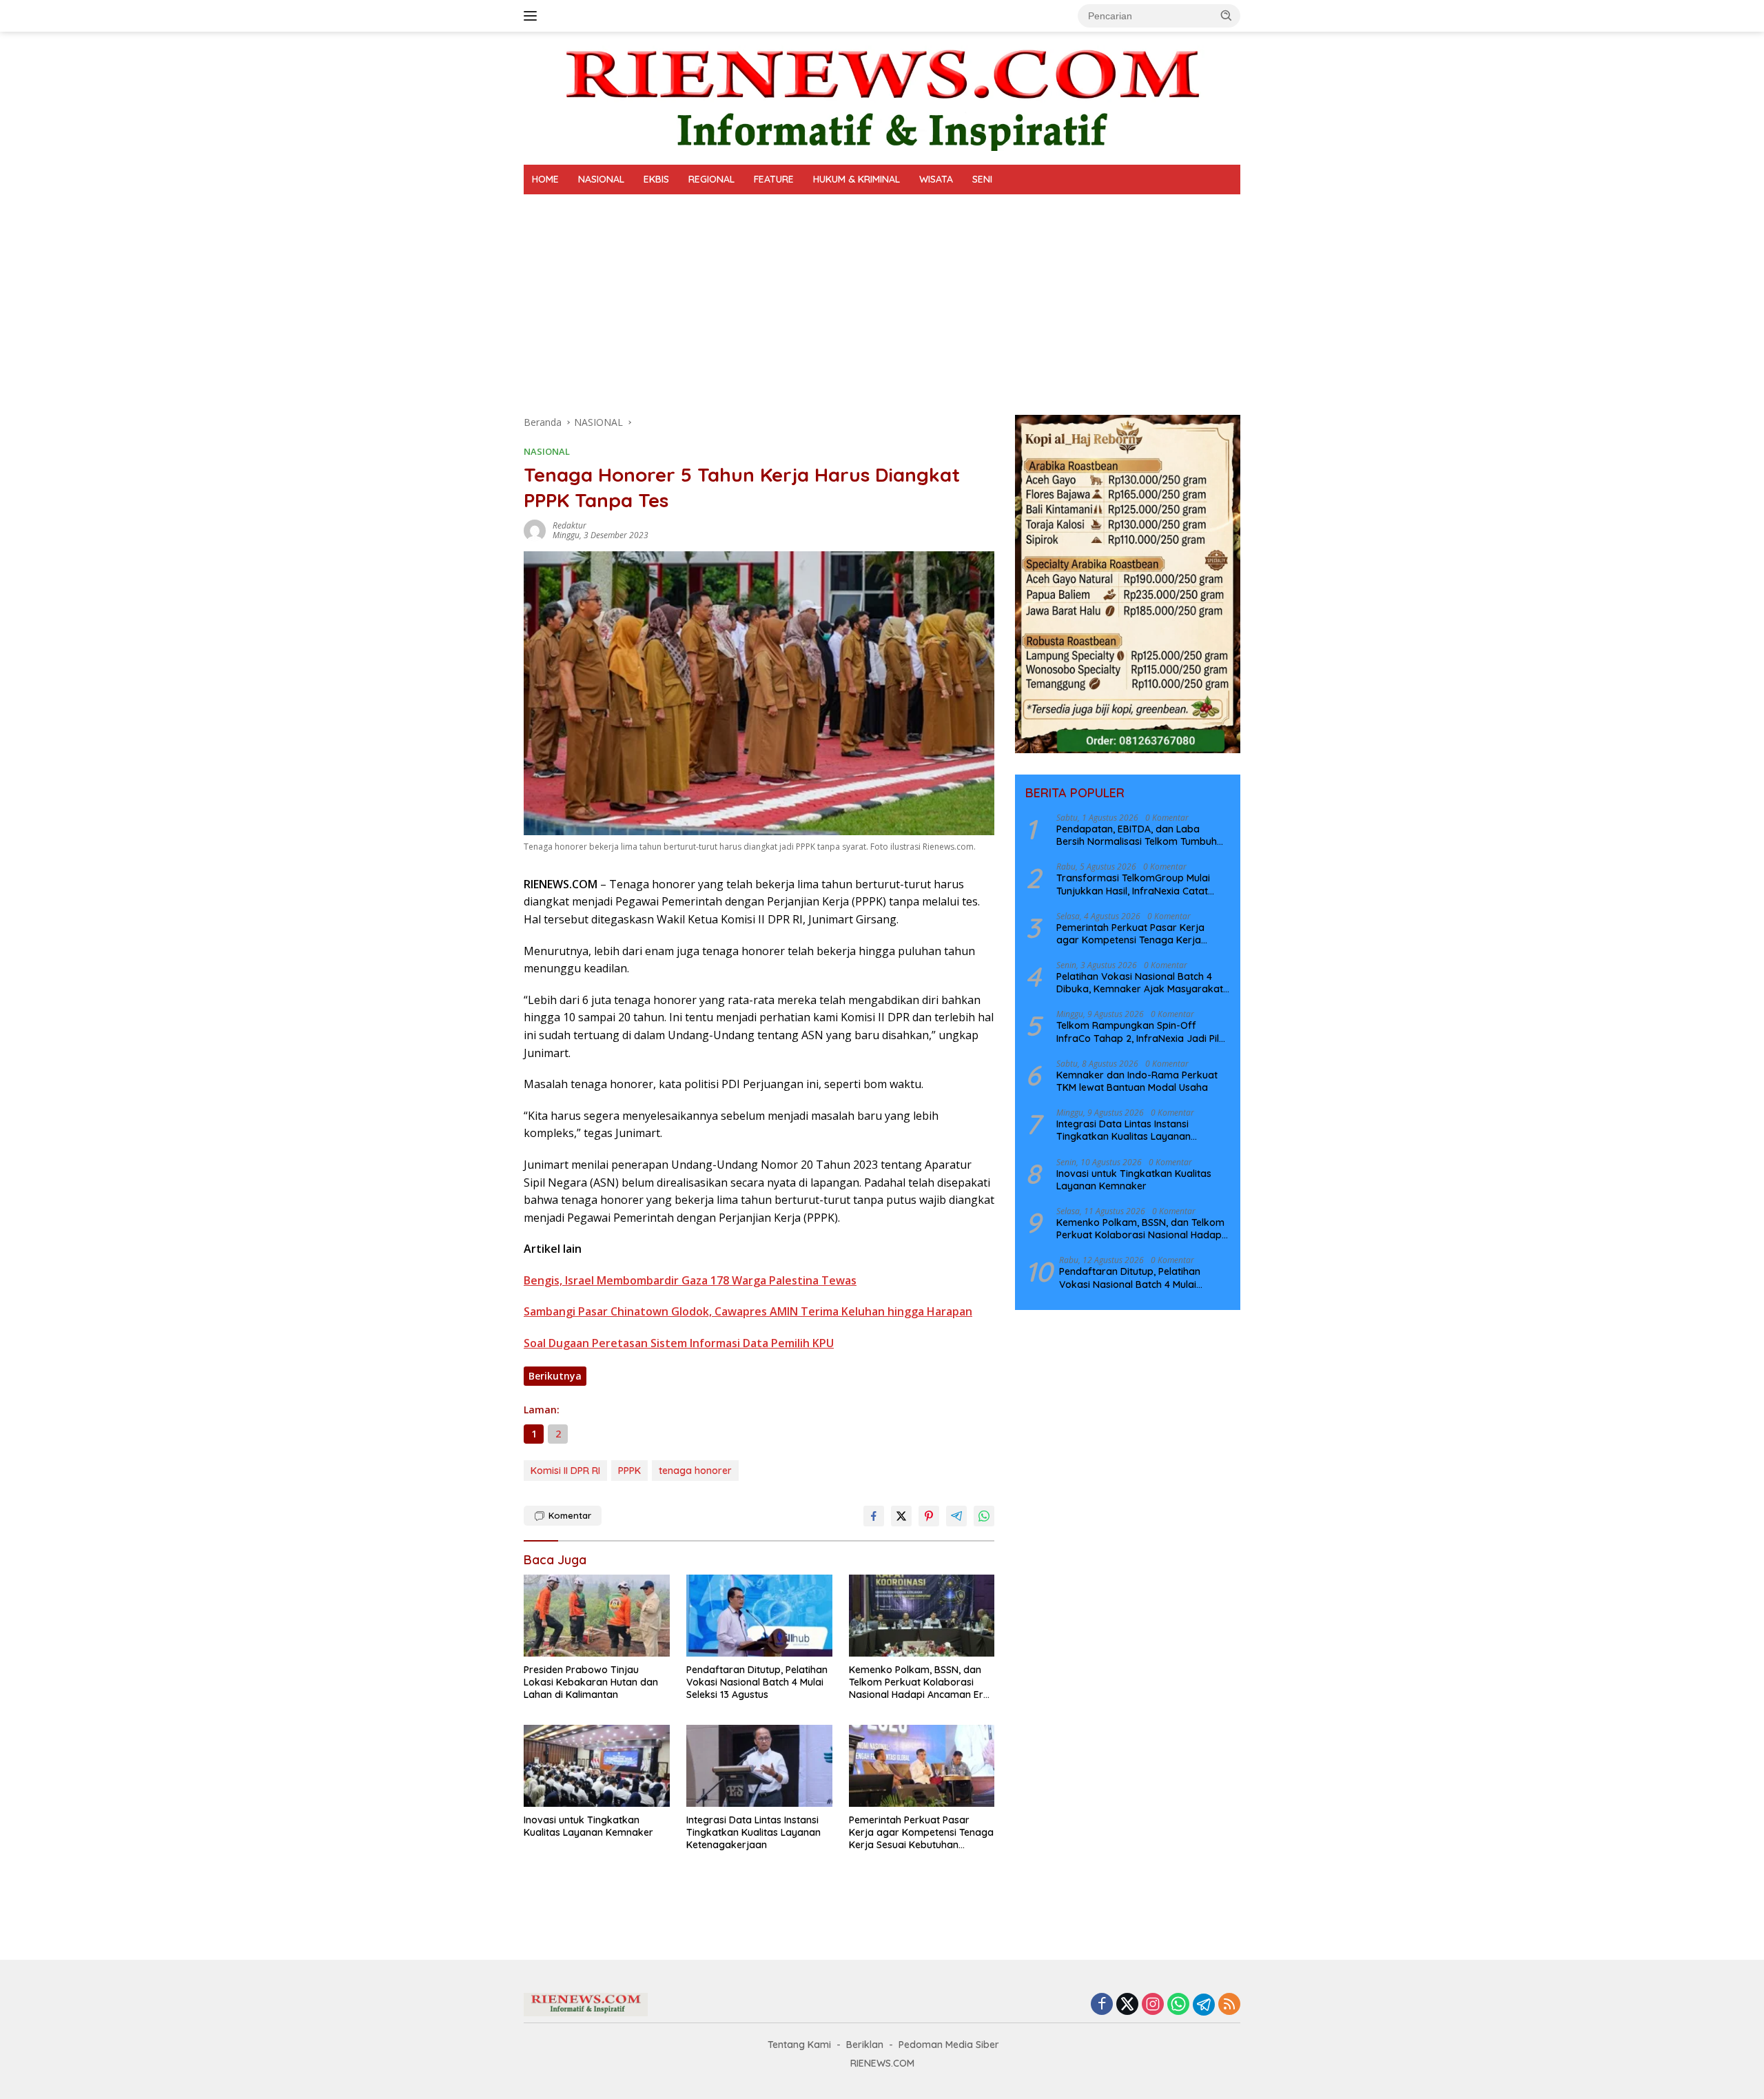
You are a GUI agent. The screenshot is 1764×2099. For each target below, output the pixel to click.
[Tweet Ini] (901, 1516)
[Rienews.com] (882, 97)
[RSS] (1229, 2005)
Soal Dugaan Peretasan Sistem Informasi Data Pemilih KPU (679, 1343)
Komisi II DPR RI (565, 1471)
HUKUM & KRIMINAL (857, 179)
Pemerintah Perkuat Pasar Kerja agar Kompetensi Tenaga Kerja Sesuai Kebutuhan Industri (921, 1833)
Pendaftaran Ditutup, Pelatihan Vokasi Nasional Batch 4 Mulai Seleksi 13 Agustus (757, 1682)
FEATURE (774, 179)
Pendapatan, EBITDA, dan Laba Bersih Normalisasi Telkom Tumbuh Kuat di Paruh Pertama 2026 (1137, 835)
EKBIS (656, 179)
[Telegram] (1204, 2005)
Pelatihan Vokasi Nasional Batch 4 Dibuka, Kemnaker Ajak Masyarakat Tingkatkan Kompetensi (1140, 982)
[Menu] (533, 16)
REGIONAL (711, 179)
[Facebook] (1102, 2005)
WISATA (936, 179)
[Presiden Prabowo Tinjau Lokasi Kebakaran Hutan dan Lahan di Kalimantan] (597, 1616)
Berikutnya (555, 1376)
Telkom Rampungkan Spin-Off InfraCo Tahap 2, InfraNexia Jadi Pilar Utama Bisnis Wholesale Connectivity (1143, 1032)
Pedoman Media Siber (949, 2045)
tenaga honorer (695, 1471)
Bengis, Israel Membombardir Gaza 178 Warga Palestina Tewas (690, 1280)
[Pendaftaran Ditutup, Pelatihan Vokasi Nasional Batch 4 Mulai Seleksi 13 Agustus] (759, 1616)
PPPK (629, 1471)
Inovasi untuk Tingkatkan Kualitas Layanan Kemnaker (588, 1826)
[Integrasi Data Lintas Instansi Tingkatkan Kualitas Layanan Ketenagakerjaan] (759, 1766)
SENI (982, 179)
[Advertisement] (882, 298)
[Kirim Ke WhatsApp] (984, 1516)
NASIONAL (601, 179)
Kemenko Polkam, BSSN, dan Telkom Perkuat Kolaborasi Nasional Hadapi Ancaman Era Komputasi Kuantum (919, 1682)
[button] (1227, 15)
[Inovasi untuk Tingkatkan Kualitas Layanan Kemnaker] (597, 1766)
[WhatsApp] (1178, 2005)
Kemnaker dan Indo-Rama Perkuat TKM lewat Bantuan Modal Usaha (1137, 1081)
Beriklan (865, 2045)
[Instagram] (1153, 2005)
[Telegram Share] (956, 1516)
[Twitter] (1127, 2005)
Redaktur (570, 525)
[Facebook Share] (874, 1516)
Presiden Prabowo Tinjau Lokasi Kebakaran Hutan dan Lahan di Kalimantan (591, 1682)
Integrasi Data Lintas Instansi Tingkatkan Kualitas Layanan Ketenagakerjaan (753, 1832)
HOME (545, 179)
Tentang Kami (799, 2045)
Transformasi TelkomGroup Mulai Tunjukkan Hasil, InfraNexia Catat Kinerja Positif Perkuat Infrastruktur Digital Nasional (1138, 883)
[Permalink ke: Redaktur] (535, 530)
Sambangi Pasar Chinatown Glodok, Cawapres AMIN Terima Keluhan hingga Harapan (748, 1311)
